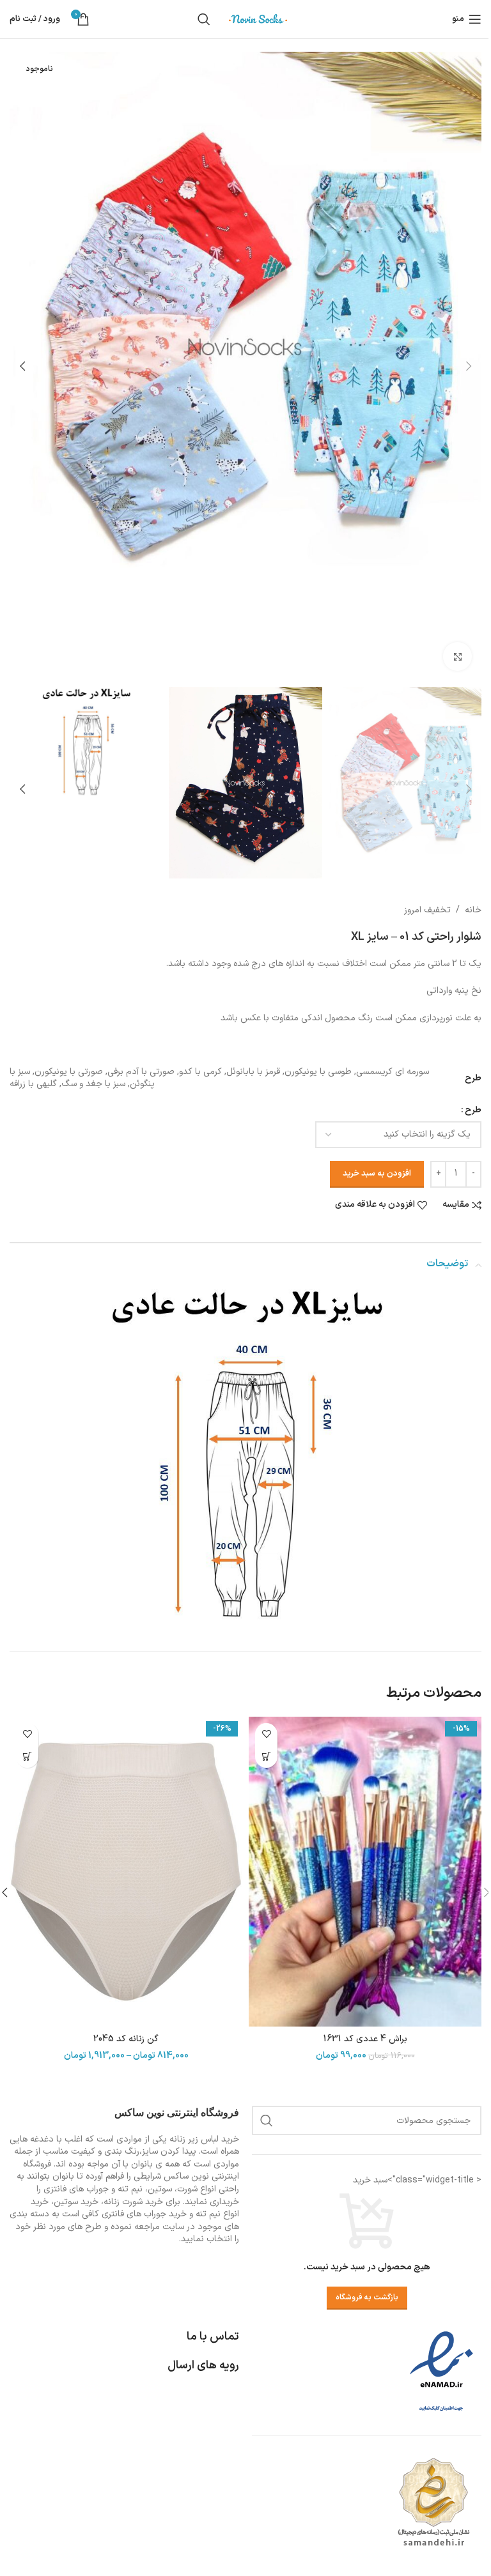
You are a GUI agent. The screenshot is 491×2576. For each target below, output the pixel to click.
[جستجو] (204, 19)
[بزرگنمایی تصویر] (457, 656)
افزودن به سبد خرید (377, 1174)
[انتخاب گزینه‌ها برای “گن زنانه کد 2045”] (27, 1757)
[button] (469, 366)
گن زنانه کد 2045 (126, 2039)
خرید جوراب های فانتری (144, 2214)
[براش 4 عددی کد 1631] (365, 1872)
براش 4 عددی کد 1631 (365, 2039)
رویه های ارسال (203, 2365)
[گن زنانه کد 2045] (126, 1872)
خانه (473, 910)
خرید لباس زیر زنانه (204, 2139)
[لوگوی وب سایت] (258, 19)
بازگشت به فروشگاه (367, 2297)
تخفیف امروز (427, 910)
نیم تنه (208, 2214)
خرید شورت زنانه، (132, 2202)
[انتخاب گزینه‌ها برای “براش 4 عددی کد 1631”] (266, 1757)
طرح (473, 1110)
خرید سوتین (76, 2202)
